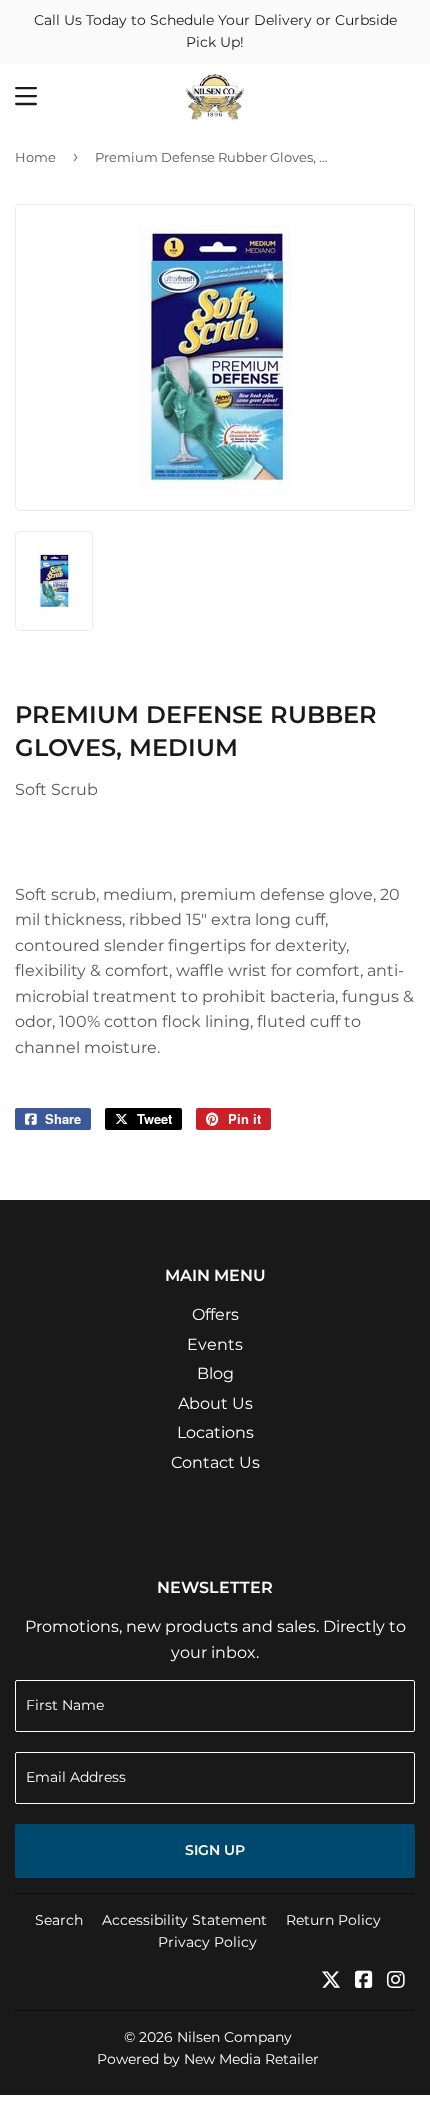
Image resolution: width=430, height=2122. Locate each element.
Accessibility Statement (184, 1920)
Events (215, 1344)
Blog (215, 1373)
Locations (215, 1432)
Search (59, 1920)
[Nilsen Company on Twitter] (331, 1981)
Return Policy (333, 1920)
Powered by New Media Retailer (208, 2059)
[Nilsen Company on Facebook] (364, 1981)
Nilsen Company (234, 2037)
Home (35, 157)
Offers (215, 1314)
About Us (215, 1403)
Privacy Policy (207, 1942)
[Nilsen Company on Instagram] (396, 1981)
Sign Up (215, 1850)
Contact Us (215, 1462)
